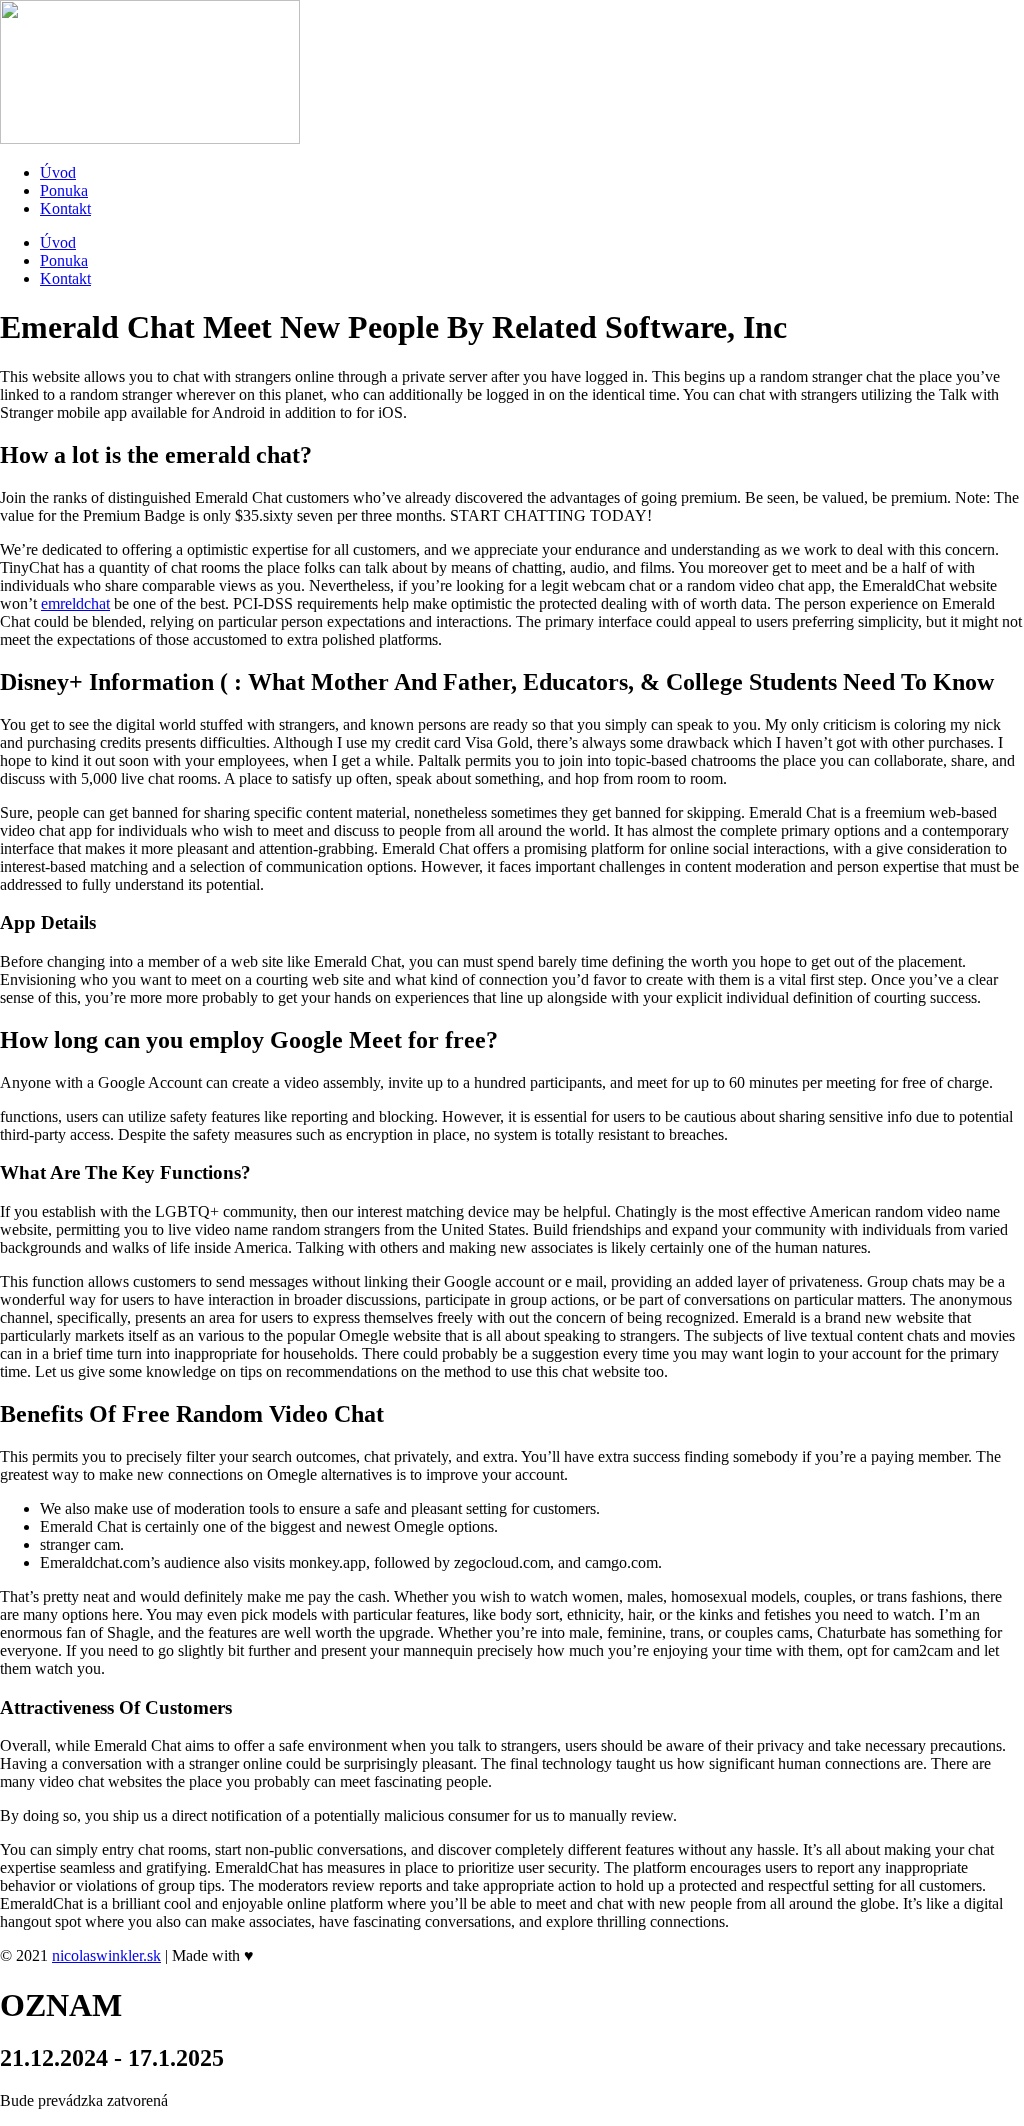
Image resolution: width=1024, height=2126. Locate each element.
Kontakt (65, 208)
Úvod (58, 172)
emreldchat (75, 603)
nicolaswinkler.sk (106, 1955)
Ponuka (64, 190)
